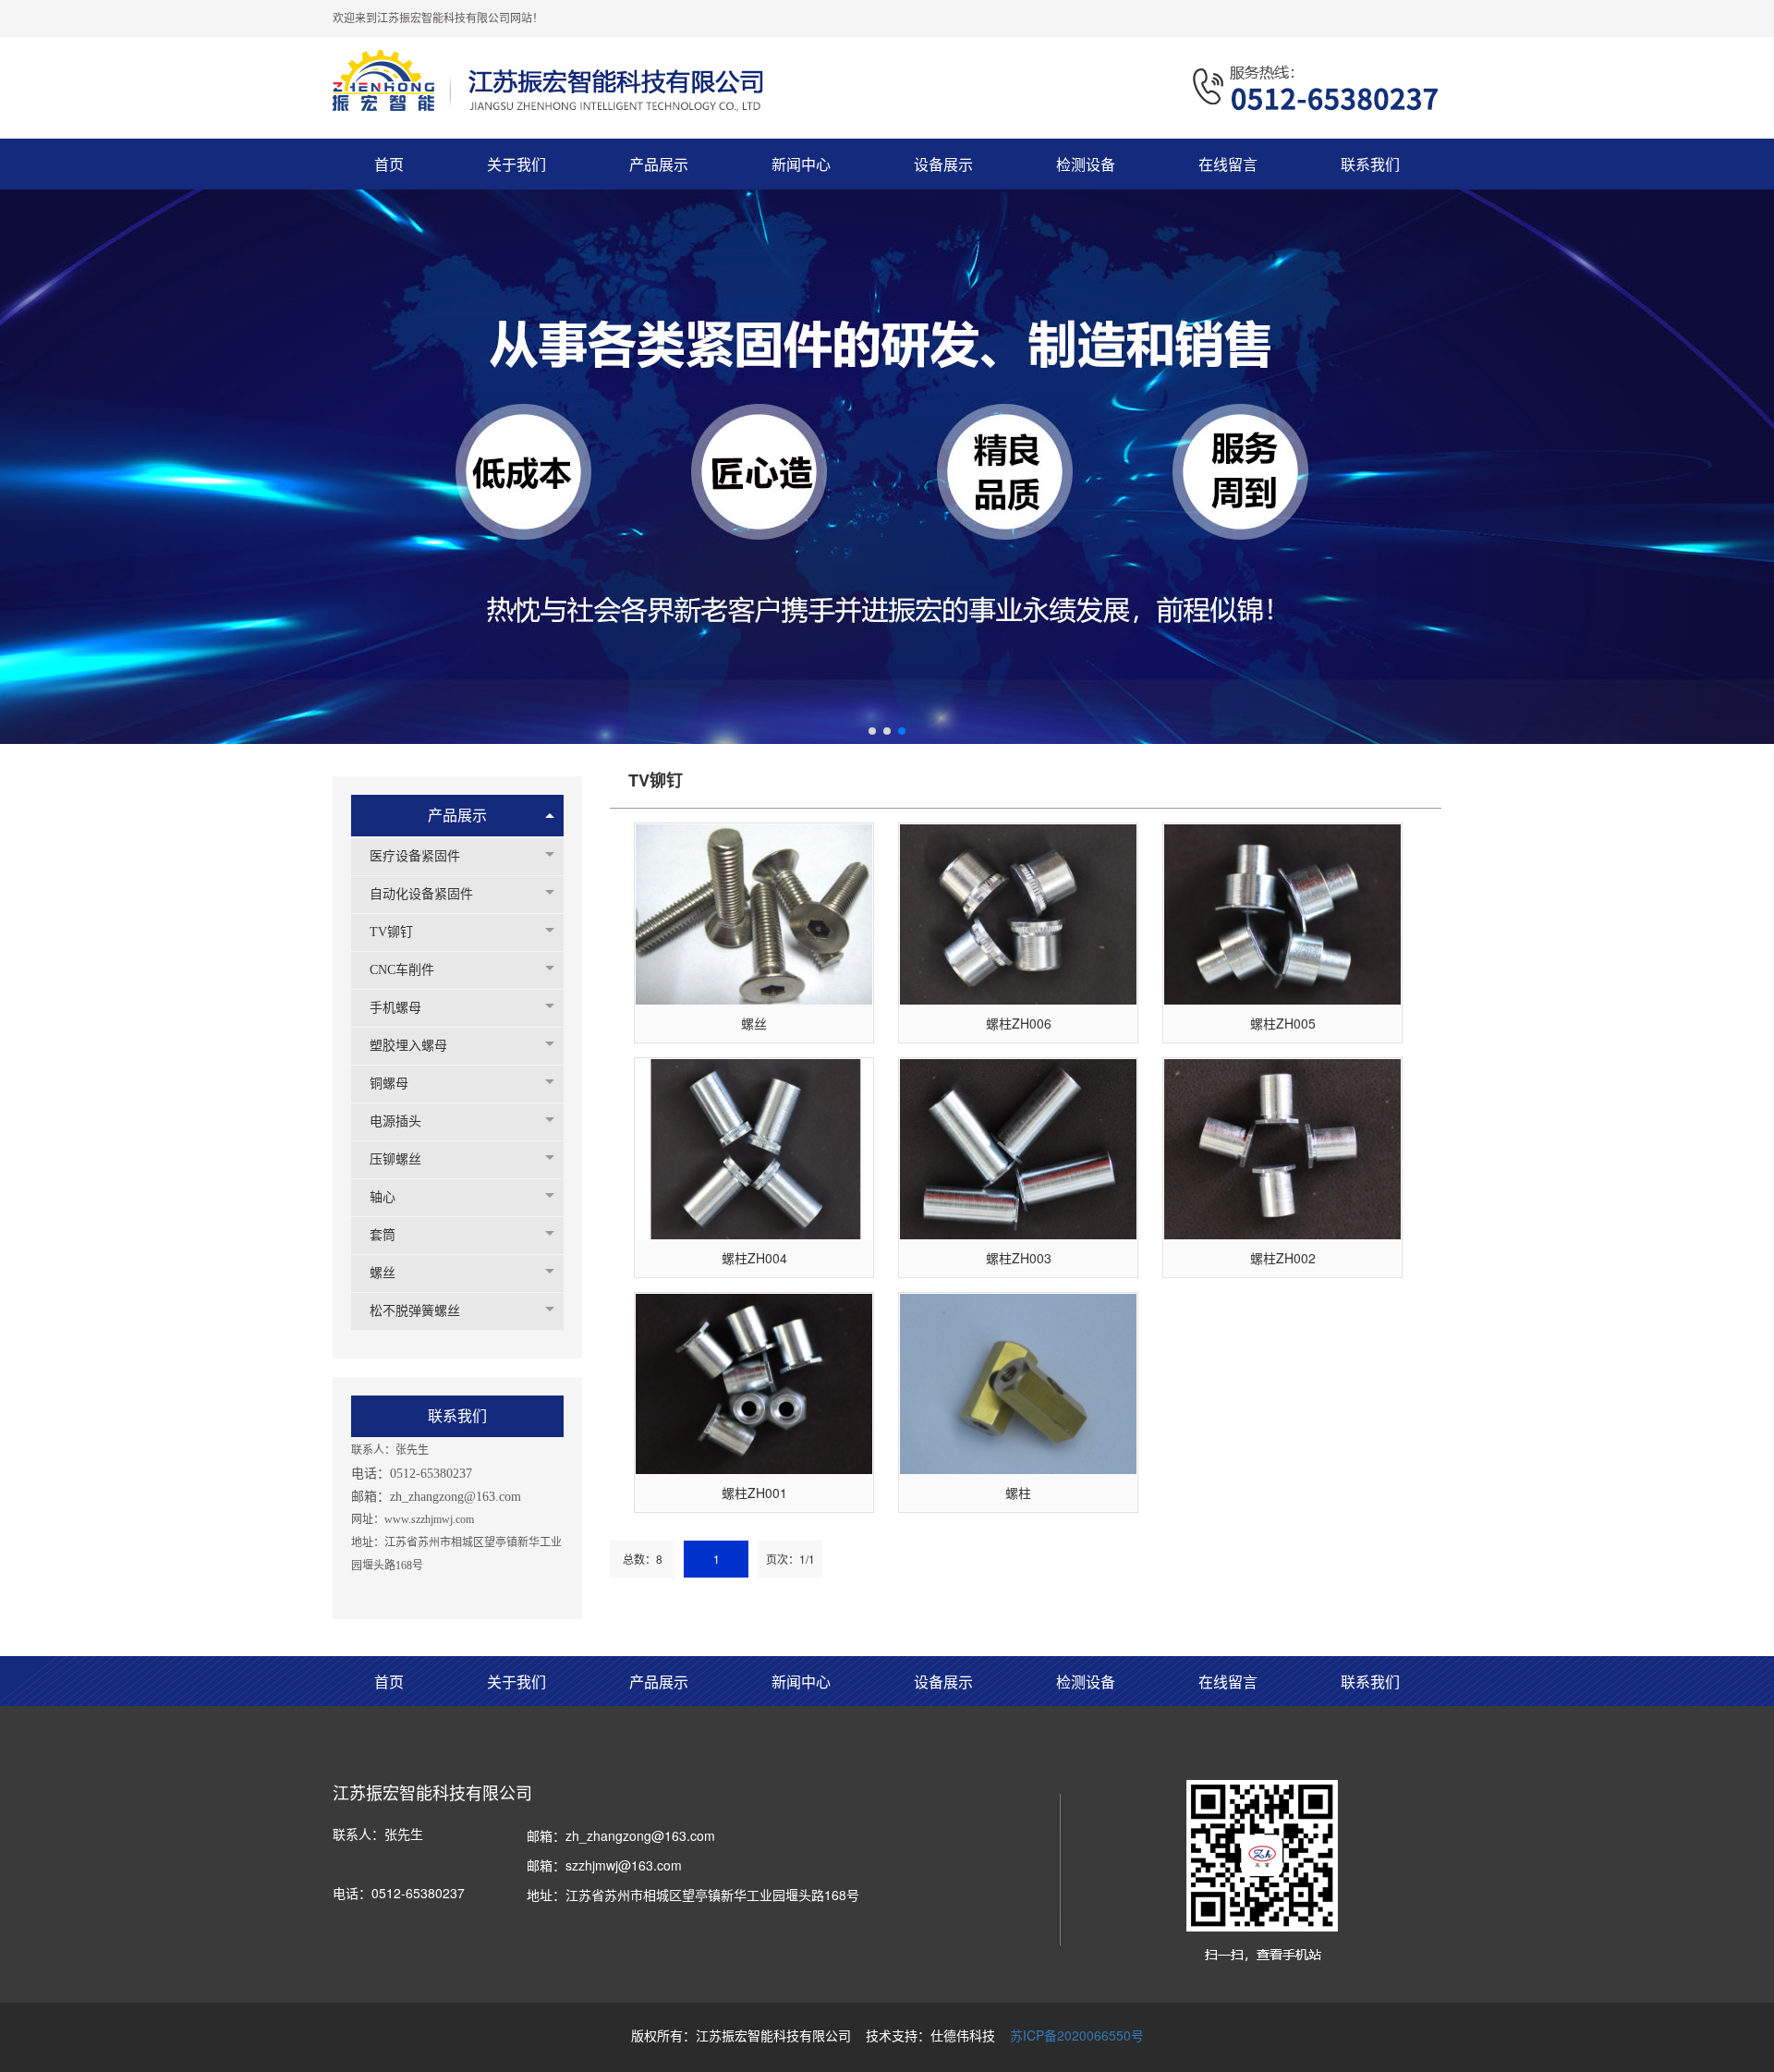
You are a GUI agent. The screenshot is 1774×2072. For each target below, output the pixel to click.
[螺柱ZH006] (1018, 914)
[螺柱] (1018, 1384)
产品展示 (457, 816)
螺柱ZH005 (1283, 1023)
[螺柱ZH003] (1018, 1149)
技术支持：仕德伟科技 (930, 2035)
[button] (872, 731)
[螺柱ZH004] (754, 1149)
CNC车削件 (402, 970)
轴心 (383, 1197)
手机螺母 (395, 1008)
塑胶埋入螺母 (408, 1046)
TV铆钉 (391, 932)
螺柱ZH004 (754, 1258)
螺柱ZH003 (1019, 1258)
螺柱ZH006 (1019, 1023)
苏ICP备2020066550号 (1077, 2035)
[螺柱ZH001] (754, 1384)
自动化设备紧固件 (421, 894)
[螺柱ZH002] (1282, 1149)
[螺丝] (754, 914)
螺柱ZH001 (754, 1493)
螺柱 (1018, 1493)
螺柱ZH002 (1283, 1258)
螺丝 (383, 1273)
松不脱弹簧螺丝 (415, 1311)
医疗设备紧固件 (415, 856)
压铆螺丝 (395, 1159)
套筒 (383, 1235)
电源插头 (395, 1121)
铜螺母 (389, 1084)
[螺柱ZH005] (1282, 914)
